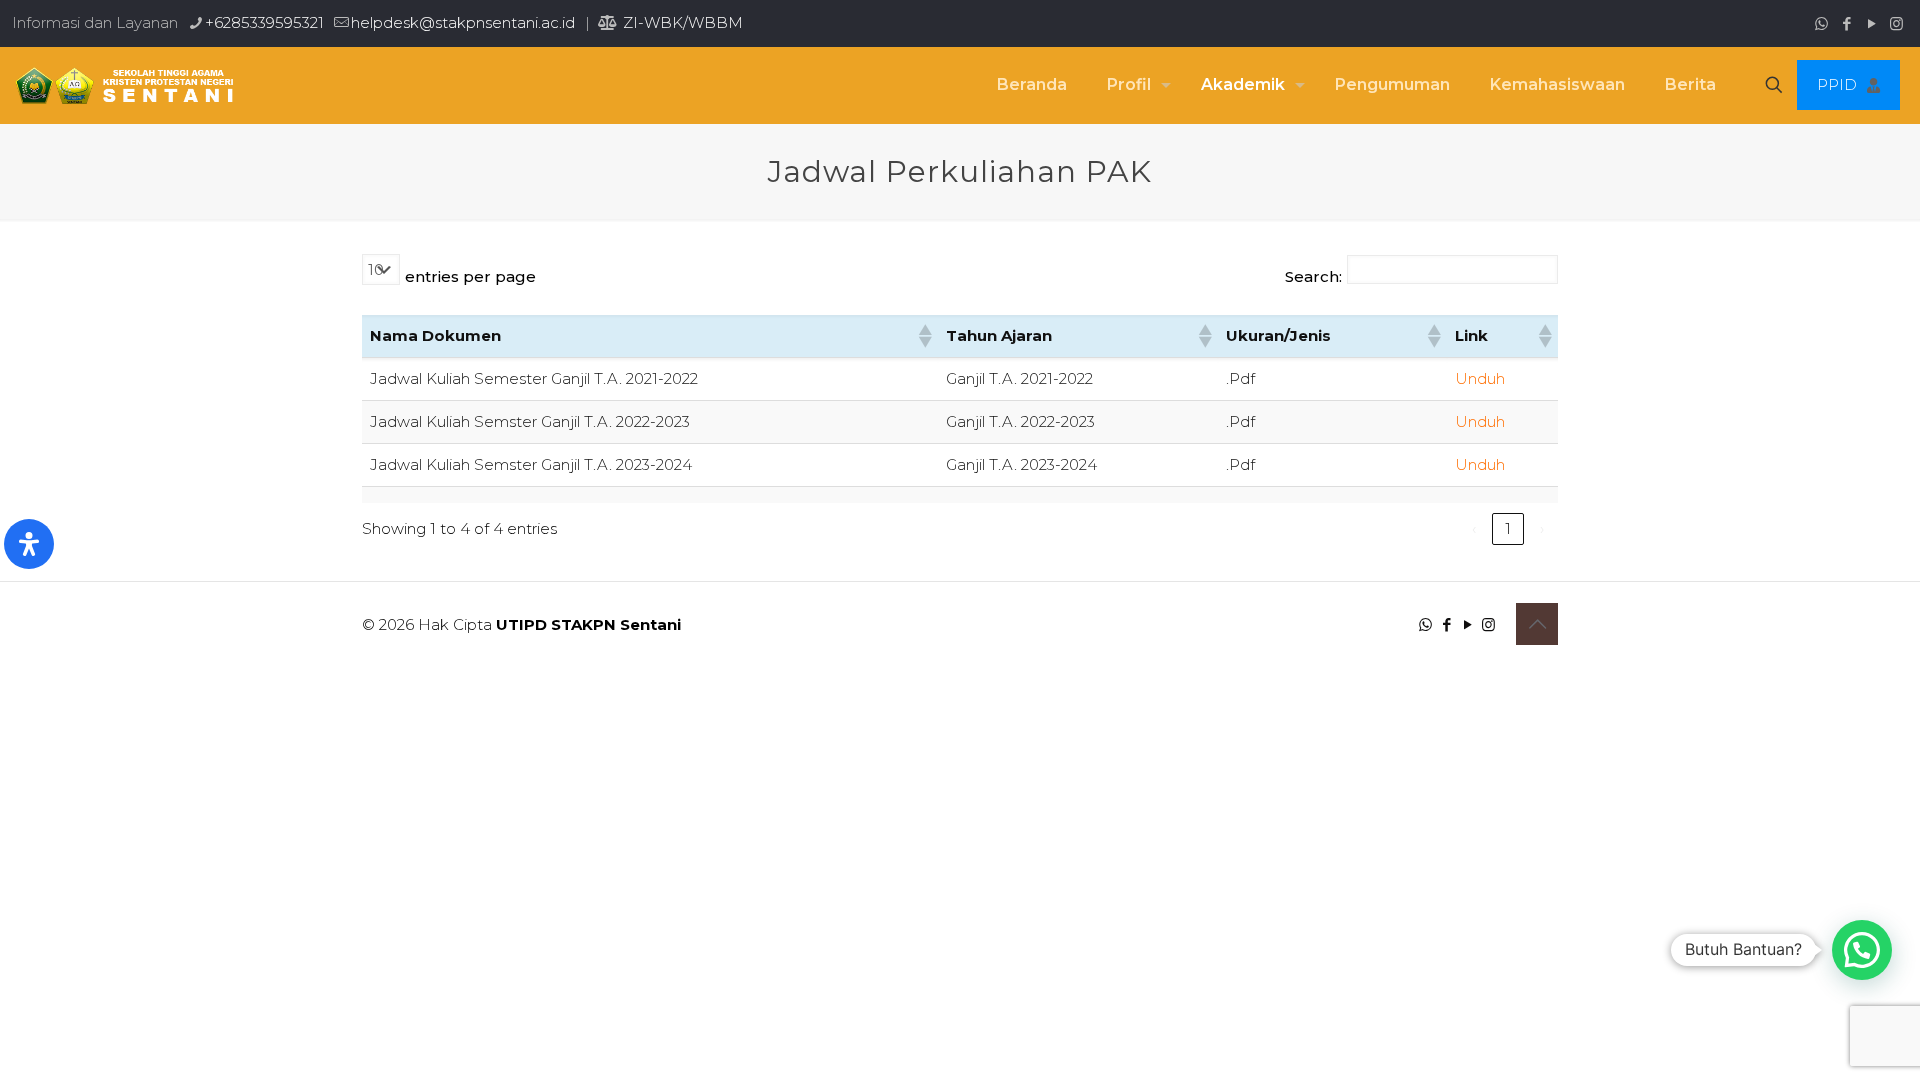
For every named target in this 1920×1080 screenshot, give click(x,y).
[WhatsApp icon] (1821, 23)
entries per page (470, 276)
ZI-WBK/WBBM (681, 22)
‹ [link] (1474, 528)
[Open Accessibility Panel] (29, 544)
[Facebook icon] (1846, 23)
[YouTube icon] (1871, 23)
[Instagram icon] (1896, 23)
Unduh (1480, 378)
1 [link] (1508, 528)
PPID (1837, 84)
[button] (924, 336)
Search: (1313, 276)
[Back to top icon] (1537, 624)
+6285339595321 (264, 22)
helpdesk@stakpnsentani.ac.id (463, 22)
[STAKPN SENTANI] (119, 85)
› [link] (1542, 528)
